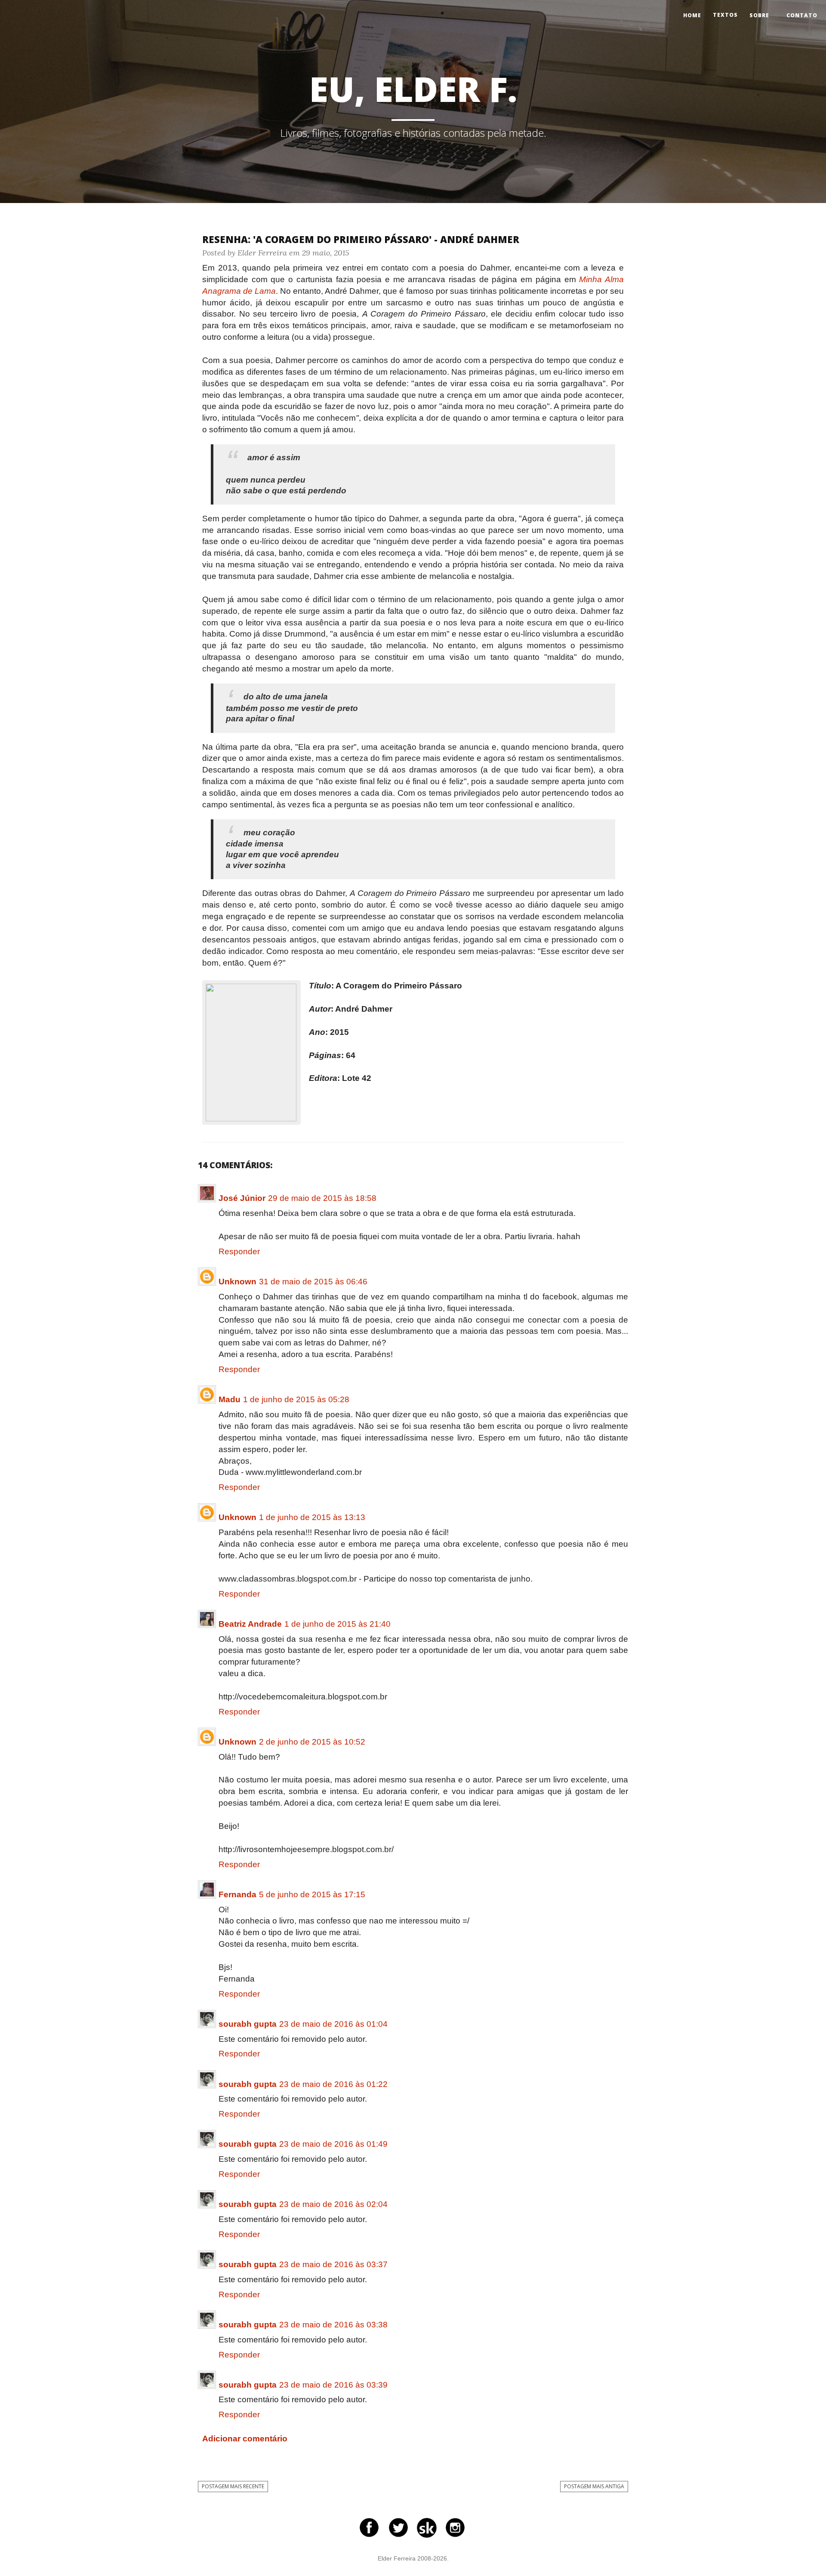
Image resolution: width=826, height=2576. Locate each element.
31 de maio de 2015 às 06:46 (313, 1282)
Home (692, 15)
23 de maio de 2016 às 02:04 (333, 2204)
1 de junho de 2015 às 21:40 (337, 1624)
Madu (230, 1399)
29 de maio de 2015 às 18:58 (322, 1198)
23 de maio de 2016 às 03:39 (333, 2385)
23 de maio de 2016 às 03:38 (333, 2325)
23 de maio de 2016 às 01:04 (333, 2024)
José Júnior (242, 1198)
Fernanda (237, 1894)
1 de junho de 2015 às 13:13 (312, 1517)
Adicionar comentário (245, 2439)
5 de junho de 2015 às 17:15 (312, 1894)
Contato (802, 15)
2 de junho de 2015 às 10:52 (312, 1742)
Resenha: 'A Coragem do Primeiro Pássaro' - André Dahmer (361, 239)
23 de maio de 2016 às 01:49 (333, 2144)
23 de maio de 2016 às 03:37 (333, 2264)
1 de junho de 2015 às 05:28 (296, 1399)
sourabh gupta (248, 2024)
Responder (239, 1251)
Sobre (759, 15)
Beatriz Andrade (250, 1624)
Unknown (237, 1282)
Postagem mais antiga (594, 2486)
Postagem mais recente (233, 2486)
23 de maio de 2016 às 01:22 (333, 2084)
